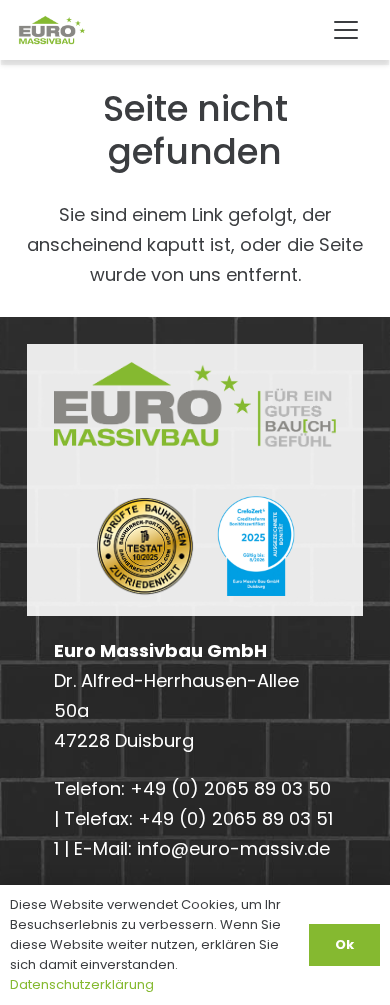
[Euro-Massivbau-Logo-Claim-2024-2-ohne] (66, 30)
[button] (345, 30)
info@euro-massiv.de (233, 848)
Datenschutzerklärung (82, 984)
